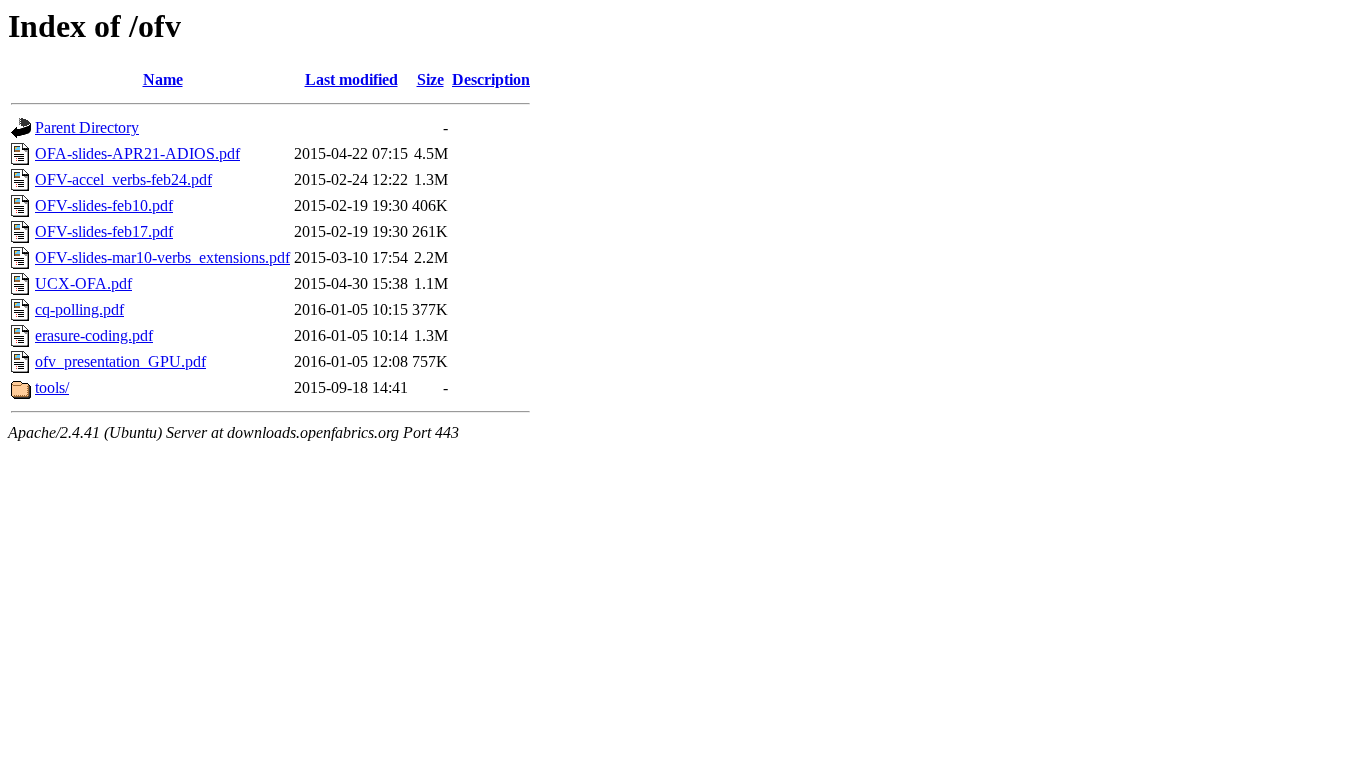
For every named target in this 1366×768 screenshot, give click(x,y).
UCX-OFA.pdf (83, 283)
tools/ (52, 387)
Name (163, 79)
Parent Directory (87, 127)
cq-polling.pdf (79, 309)
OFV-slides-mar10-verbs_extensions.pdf (162, 257)
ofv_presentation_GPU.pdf (120, 361)
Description (491, 79)
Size (430, 79)
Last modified (351, 79)
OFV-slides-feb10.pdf (104, 205)
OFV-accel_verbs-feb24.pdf (123, 179)
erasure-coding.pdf (94, 335)
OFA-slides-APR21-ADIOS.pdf (137, 153)
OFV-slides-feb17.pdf (104, 231)
